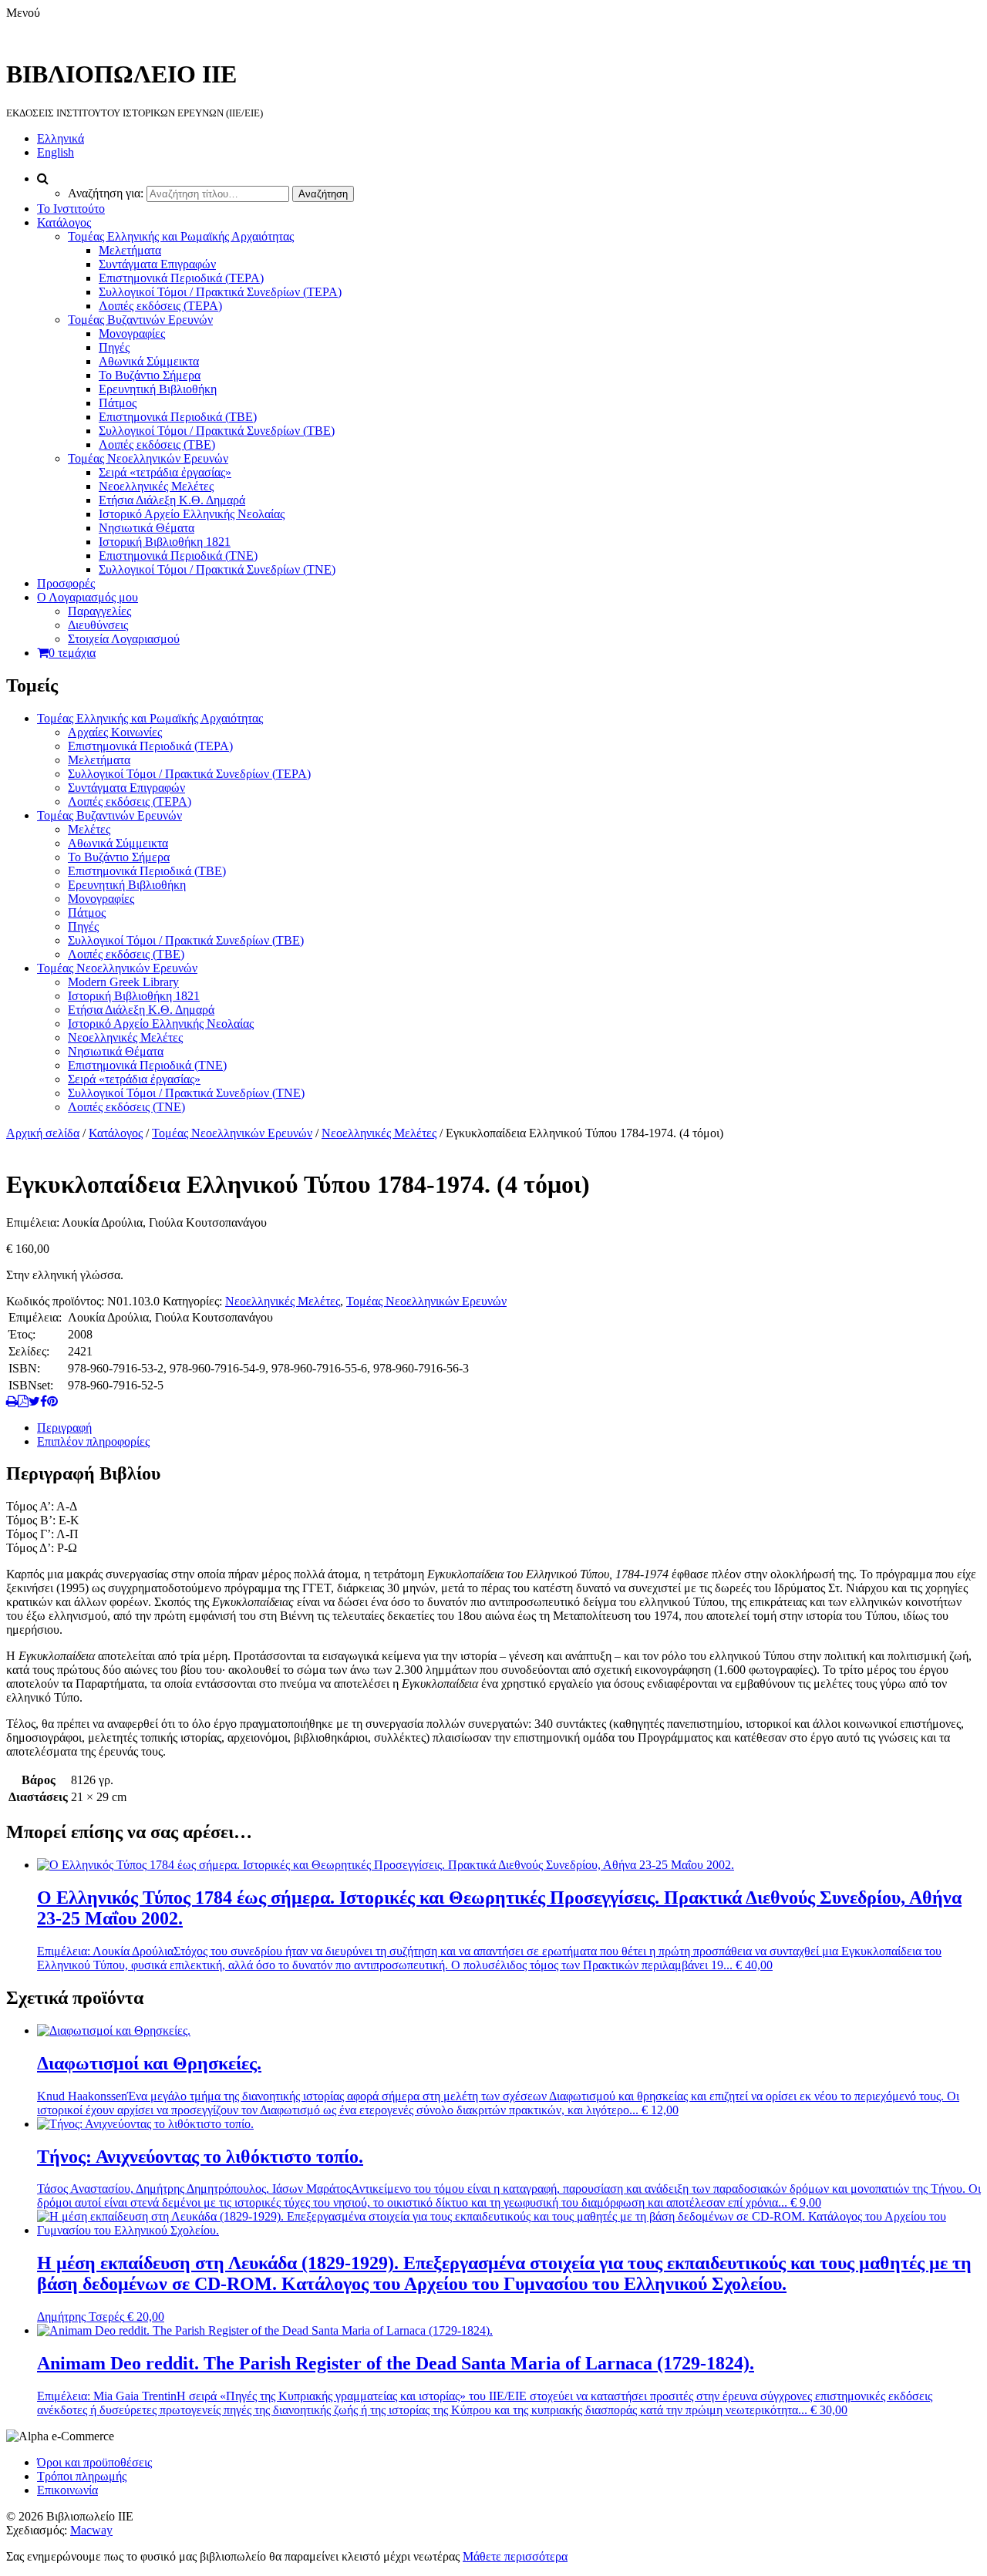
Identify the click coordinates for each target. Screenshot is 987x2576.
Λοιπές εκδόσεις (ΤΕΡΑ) (160, 306)
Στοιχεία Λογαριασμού (124, 639)
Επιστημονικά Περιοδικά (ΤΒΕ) (178, 417)
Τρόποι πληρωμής (82, 2476)
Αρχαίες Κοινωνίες (115, 732)
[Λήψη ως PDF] (23, 1401)
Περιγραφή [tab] (64, 1428)
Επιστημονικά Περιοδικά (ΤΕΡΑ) (181, 278)
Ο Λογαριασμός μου (88, 597)
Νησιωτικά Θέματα (147, 528)
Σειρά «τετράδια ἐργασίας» (165, 472)
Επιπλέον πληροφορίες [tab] (93, 1441)
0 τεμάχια (72, 653)
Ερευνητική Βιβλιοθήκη (158, 389)
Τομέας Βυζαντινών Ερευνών (140, 320)
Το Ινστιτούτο (71, 209)
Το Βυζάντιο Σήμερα (150, 375)
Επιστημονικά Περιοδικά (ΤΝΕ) (178, 556)
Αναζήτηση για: (106, 193)
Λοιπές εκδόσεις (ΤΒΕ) (157, 444)
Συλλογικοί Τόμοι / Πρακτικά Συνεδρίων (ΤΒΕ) (217, 431)
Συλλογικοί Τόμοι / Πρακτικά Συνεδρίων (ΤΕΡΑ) (220, 292)
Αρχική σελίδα (43, 1133)
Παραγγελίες (99, 611)
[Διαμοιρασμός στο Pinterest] (52, 1401)
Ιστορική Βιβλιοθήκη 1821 (165, 542)
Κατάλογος (64, 222)
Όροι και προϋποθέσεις (94, 2462)
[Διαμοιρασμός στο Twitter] (34, 1401)
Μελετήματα (130, 250)
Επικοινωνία (67, 2490)
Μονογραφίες (132, 333)
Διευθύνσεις (98, 625)
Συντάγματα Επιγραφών (157, 264)
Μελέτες (89, 829)
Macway (91, 2530)
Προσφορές (66, 583)
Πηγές (114, 347)
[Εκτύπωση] (12, 1401)
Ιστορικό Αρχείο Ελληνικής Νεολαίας (192, 514)
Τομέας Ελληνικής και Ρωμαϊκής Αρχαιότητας (181, 236)
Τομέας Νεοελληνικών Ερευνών (148, 458)
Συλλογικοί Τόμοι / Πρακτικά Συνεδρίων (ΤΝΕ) (217, 569)
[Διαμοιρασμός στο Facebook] (44, 1401)
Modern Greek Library (123, 982)
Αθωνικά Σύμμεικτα (149, 361)
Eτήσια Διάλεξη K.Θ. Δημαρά (172, 500)
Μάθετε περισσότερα (515, 2556)
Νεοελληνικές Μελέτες (156, 486)
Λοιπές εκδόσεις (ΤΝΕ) (126, 1107)
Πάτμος (118, 403)
